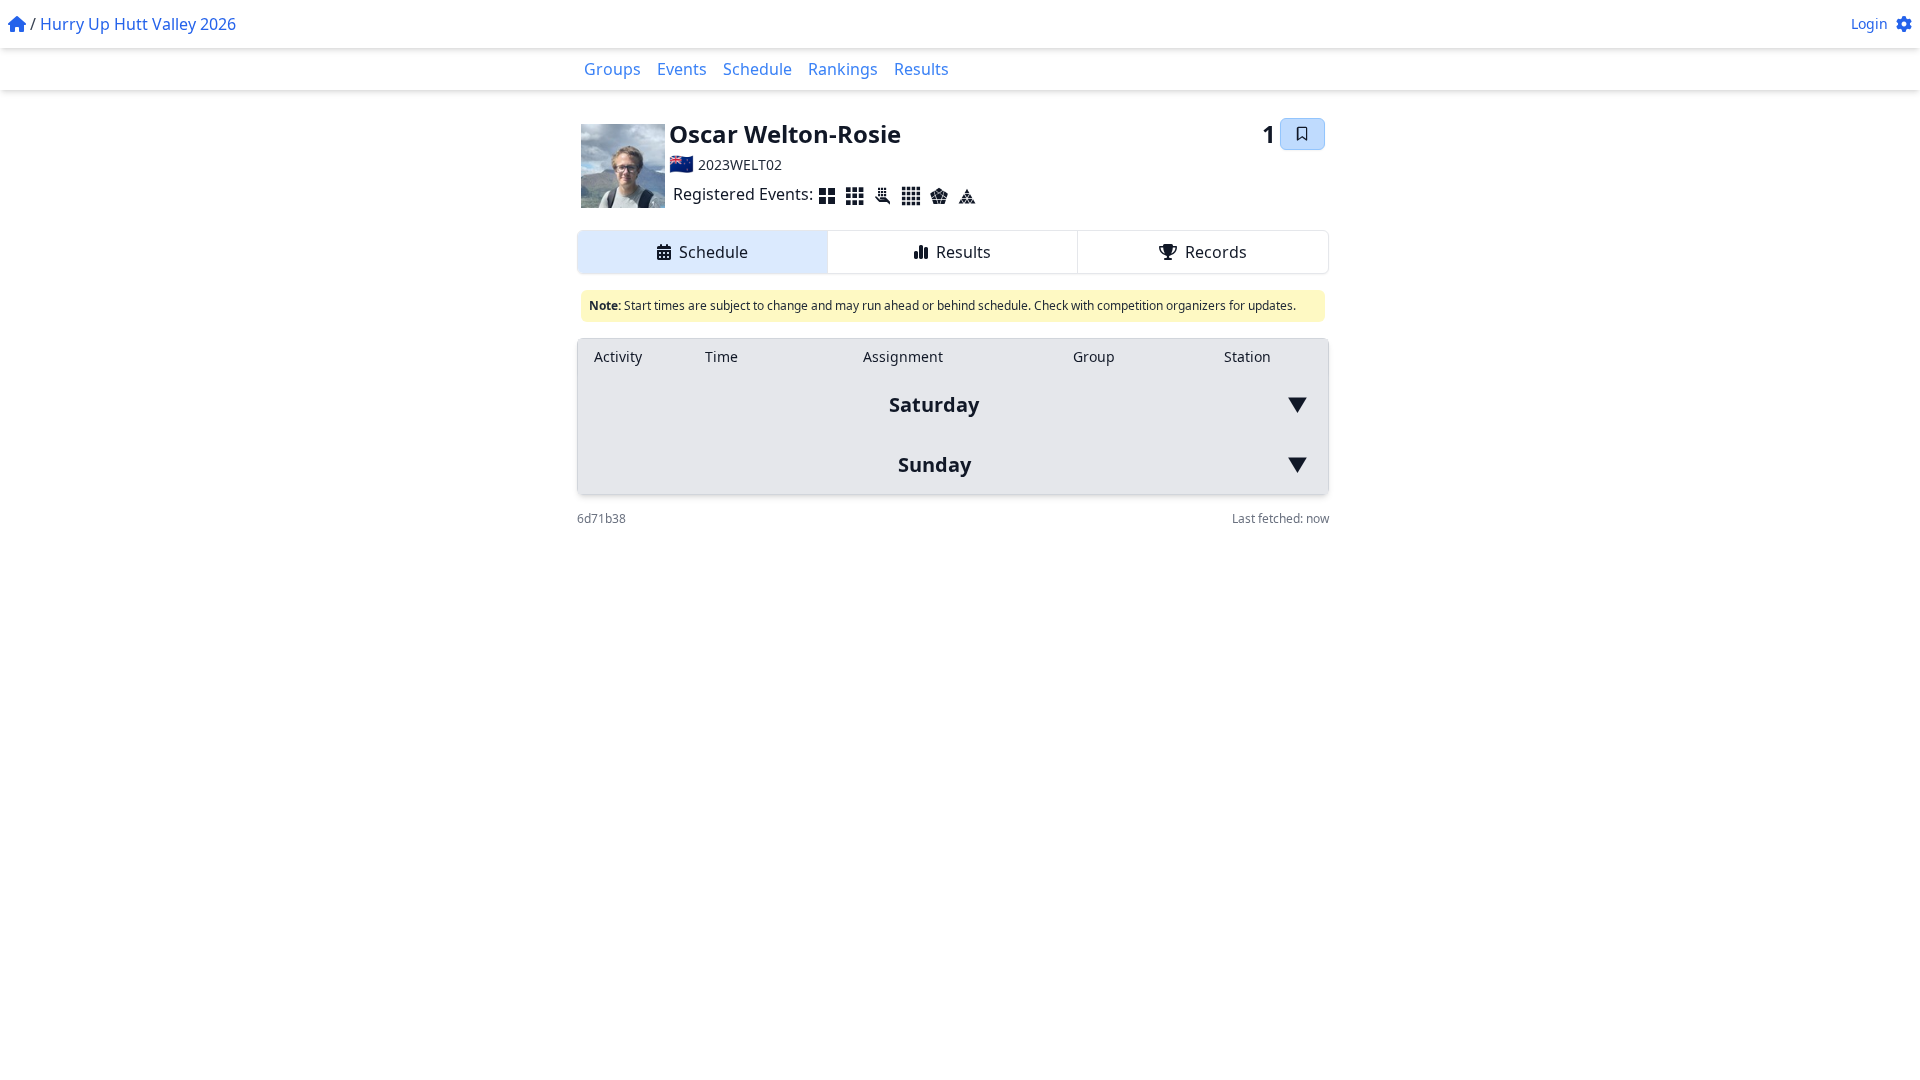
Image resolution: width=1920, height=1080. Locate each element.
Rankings (843, 69)
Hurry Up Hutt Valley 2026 (138, 24)
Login (1869, 23)
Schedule (757, 69)
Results (921, 69)
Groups (612, 69)
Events (682, 69)
